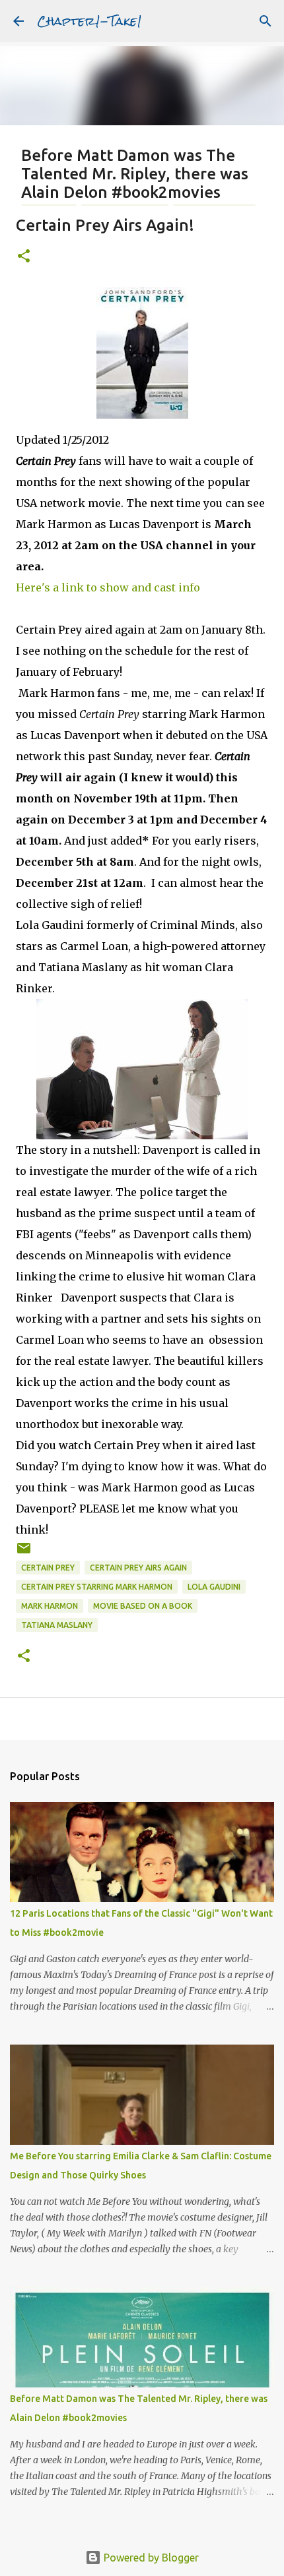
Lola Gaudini (214, 1587)
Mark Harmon (50, 1606)
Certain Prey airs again (138, 1568)
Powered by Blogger (150, 2558)
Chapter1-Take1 (89, 21)
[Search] (266, 21)
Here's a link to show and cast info (108, 587)
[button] (24, 257)
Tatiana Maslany (57, 1625)
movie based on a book (143, 1606)
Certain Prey (48, 1568)
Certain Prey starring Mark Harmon (97, 1587)
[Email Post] (24, 1553)
